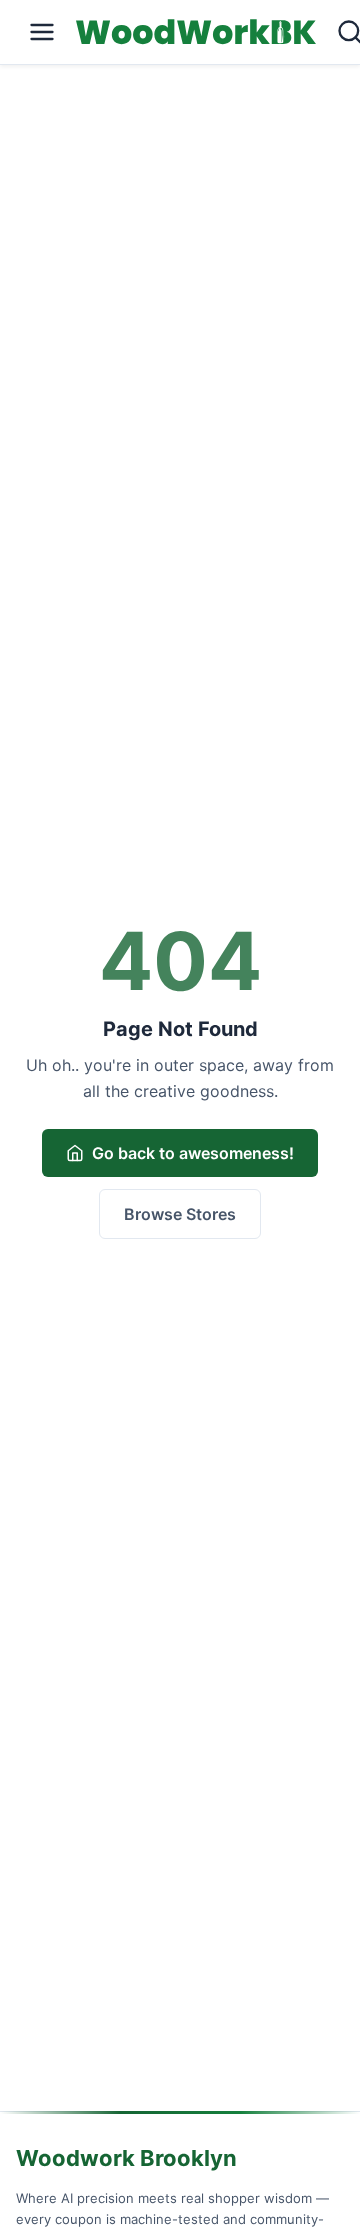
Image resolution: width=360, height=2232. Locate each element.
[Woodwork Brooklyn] (196, 32)
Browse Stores (180, 1214)
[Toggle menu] (42, 32)
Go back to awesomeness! (193, 1153)
